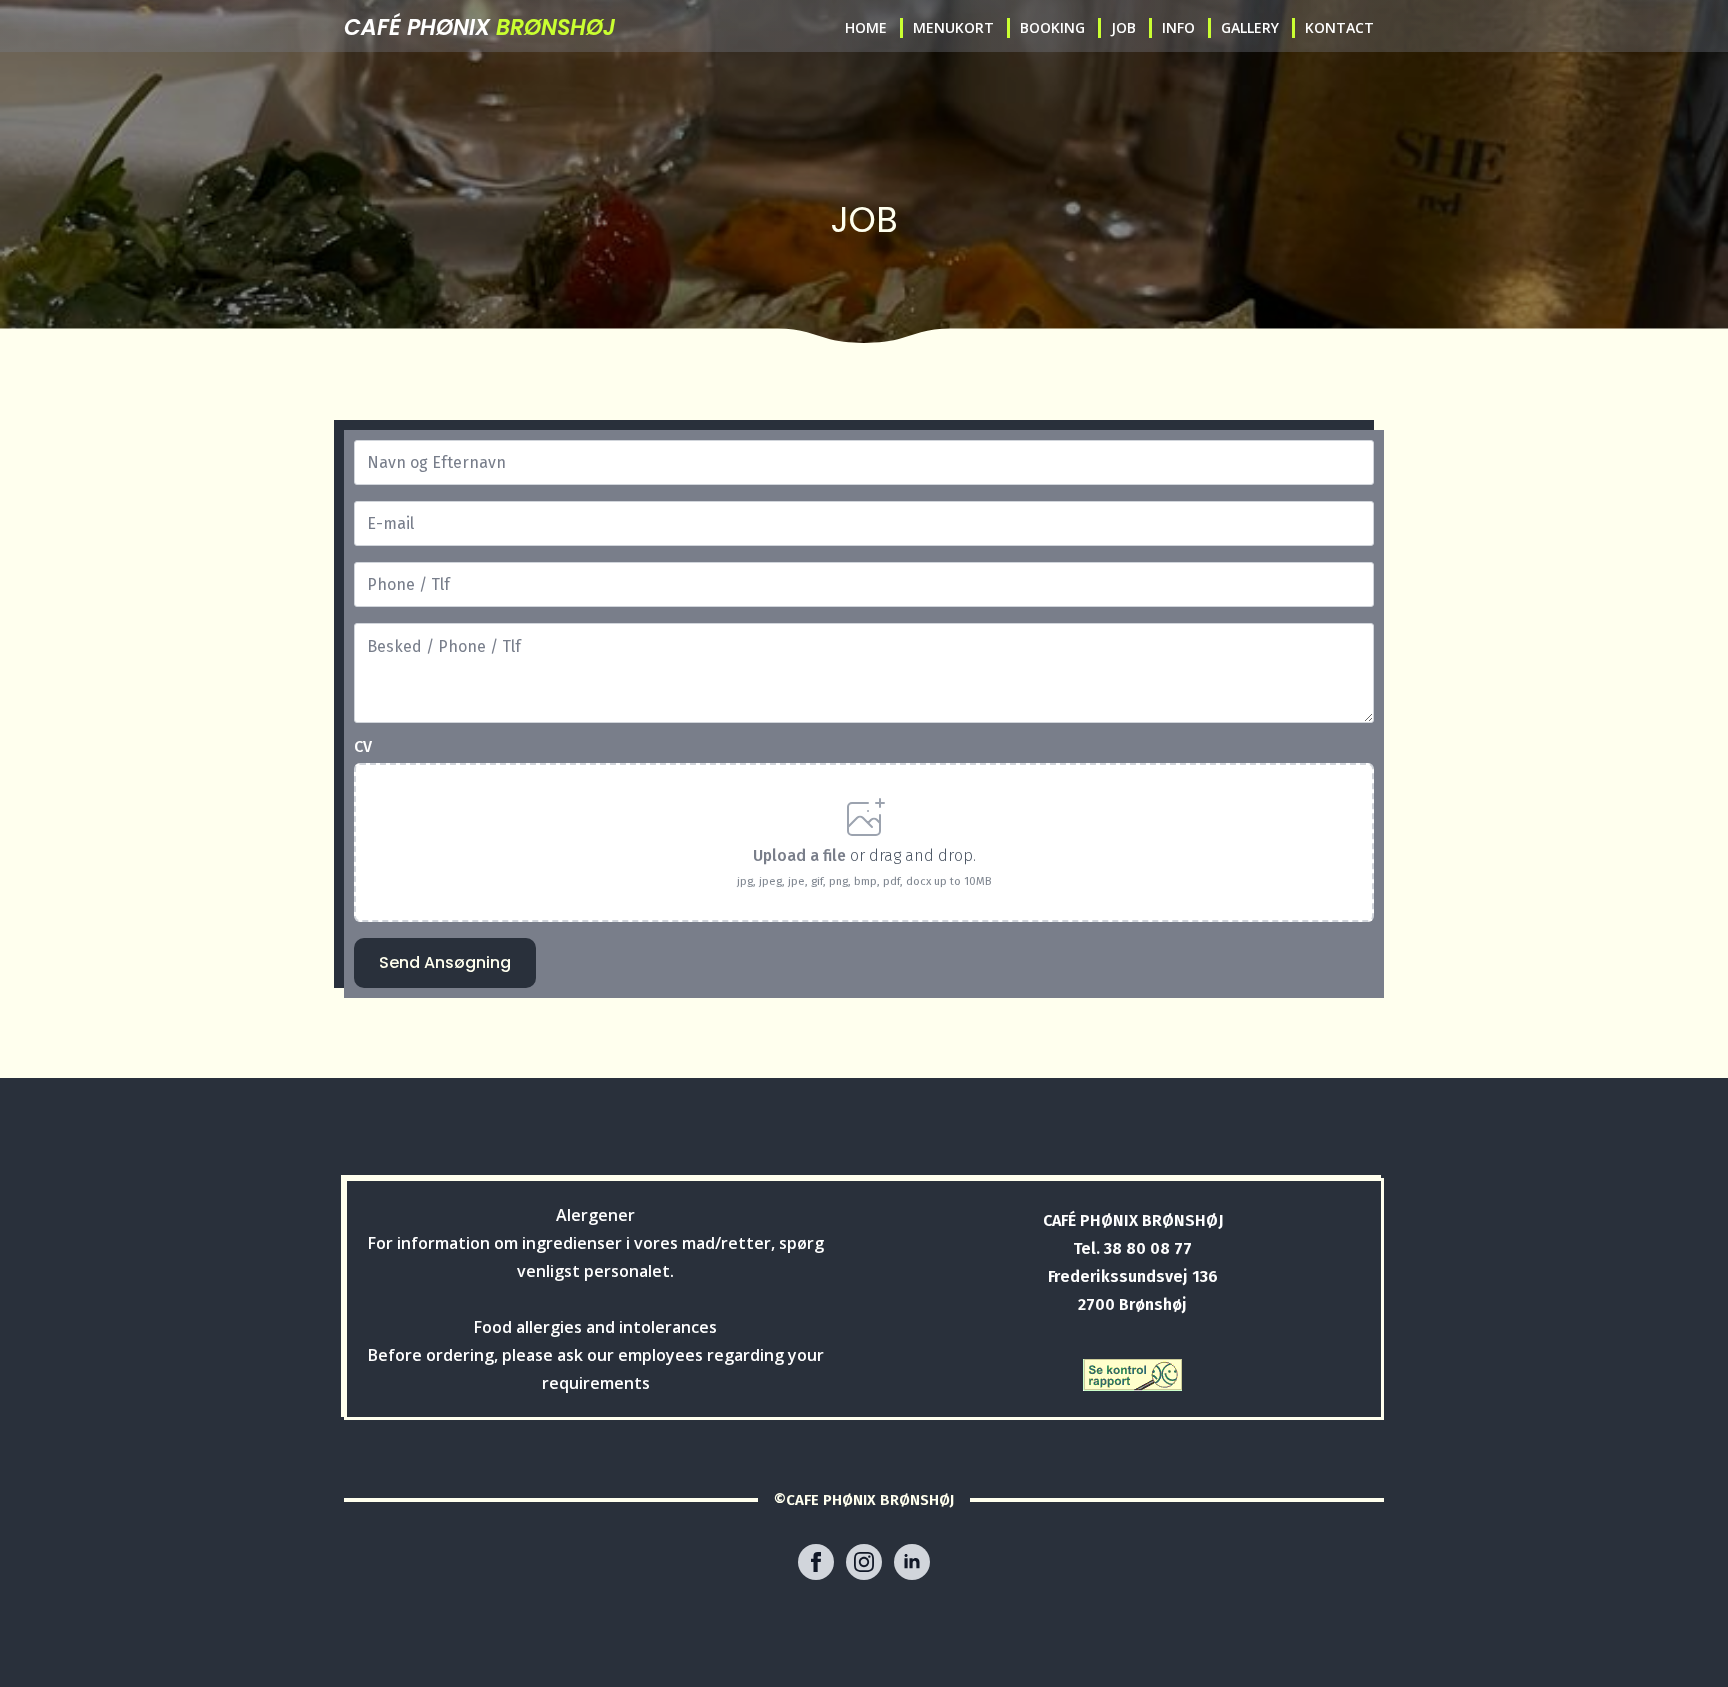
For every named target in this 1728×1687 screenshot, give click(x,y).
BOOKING (1052, 27)
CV (363, 747)
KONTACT (1339, 27)
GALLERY (1250, 27)
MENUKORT (953, 27)
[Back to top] (1680, 1639)
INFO (1178, 27)
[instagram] (864, 1562)
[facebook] (816, 1562)
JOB (1123, 27)
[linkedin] (912, 1562)
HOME (866, 27)
